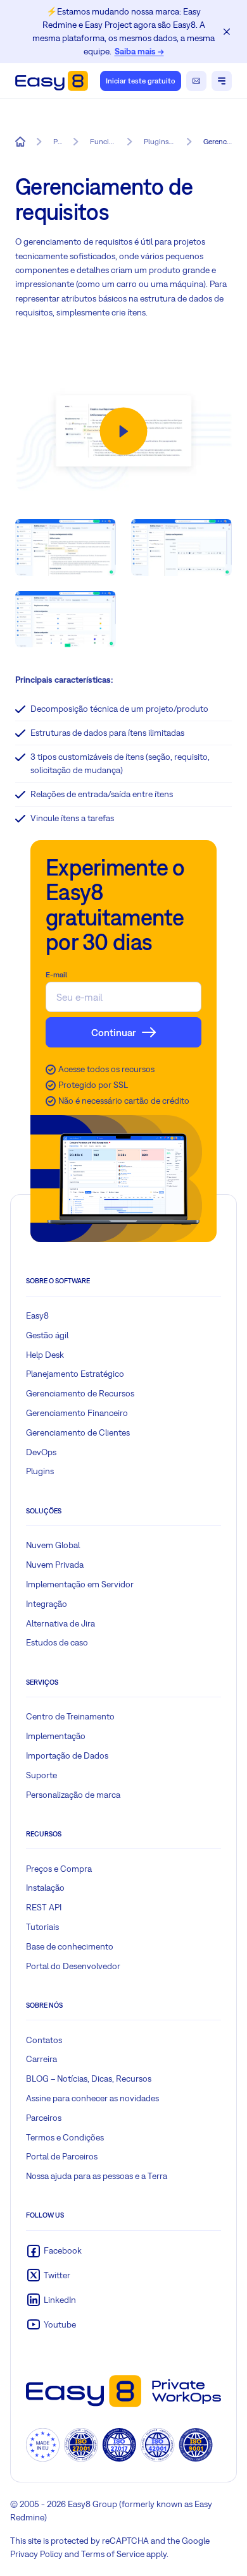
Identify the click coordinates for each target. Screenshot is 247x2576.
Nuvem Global (53, 1545)
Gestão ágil (47, 1335)
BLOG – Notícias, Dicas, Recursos (89, 2079)
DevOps (41, 1452)
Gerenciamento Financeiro (77, 1413)
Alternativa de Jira (60, 1623)
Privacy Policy (36, 2554)
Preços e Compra (59, 1869)
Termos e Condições (65, 2137)
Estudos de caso (57, 1642)
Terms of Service (113, 2554)
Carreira (41, 2059)
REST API (44, 1907)
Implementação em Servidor (80, 1584)
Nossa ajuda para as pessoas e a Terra (97, 2176)
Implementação (56, 1736)
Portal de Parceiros (62, 2156)
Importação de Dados (67, 1755)
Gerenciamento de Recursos (80, 1393)
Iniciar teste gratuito (141, 81)
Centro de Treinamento (70, 1716)
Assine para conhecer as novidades (92, 2098)
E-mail (56, 975)
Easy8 (37, 1315)
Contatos (44, 2040)
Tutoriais (42, 1927)
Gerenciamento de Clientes (78, 1432)
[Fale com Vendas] (196, 81)
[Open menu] (222, 81)
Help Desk (45, 1355)
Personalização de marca (73, 1795)
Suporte (41, 1775)
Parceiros (44, 2118)
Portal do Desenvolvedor (73, 1966)
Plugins (40, 1471)
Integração (47, 1604)
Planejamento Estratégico (75, 1374)
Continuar (114, 1032)
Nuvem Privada (55, 1565)
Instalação (45, 1888)
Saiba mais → (139, 51)
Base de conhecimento (70, 1946)
